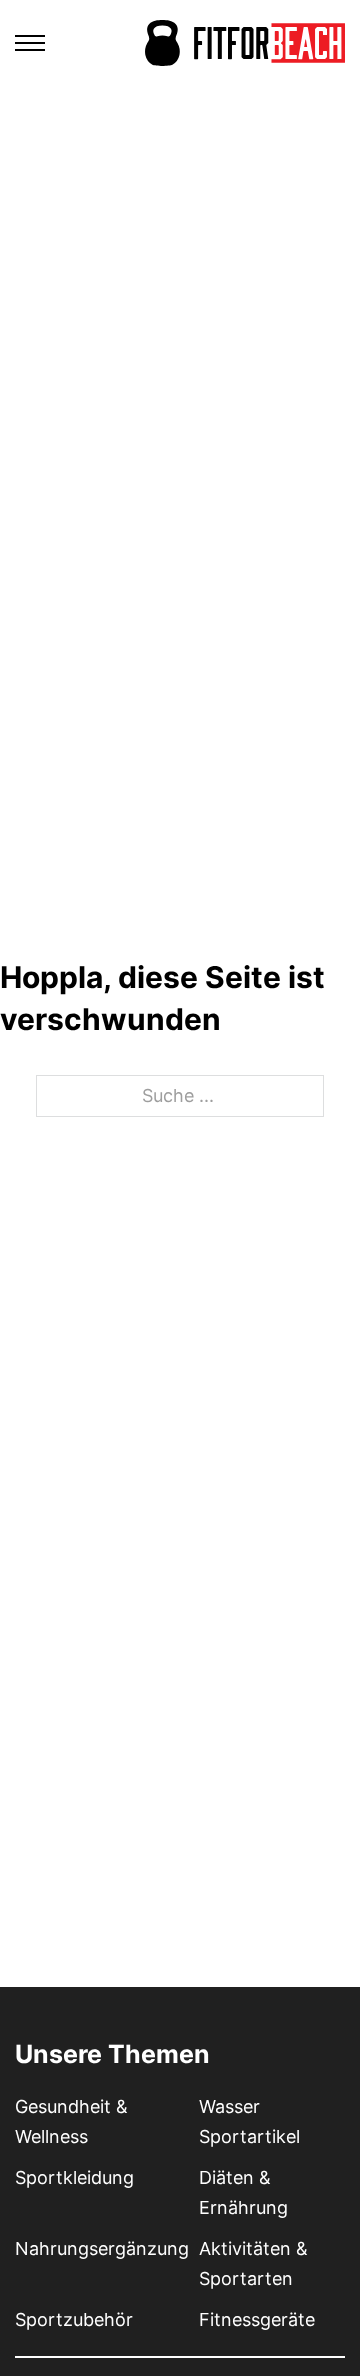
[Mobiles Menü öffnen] (30, 43)
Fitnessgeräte (257, 2319)
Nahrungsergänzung (102, 2248)
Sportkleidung (74, 2177)
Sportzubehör (74, 2319)
